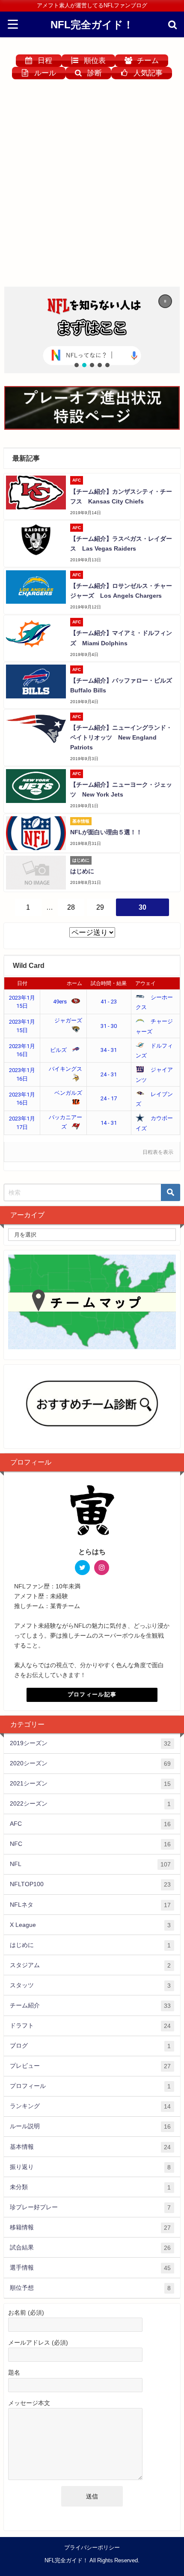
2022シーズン (90, 1804)
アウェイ (145, 983)
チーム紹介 (90, 2005)
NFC (90, 1844)
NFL (90, 1864)
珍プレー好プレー (90, 2207)
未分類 (90, 2187)
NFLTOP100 (90, 1884)
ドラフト (90, 2026)
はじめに (82, 871)
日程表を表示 (158, 1152)
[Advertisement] (92, 186)
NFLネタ (90, 1905)
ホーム (74, 983)
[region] (92, 330)
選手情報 (90, 2268)
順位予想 (90, 2288)
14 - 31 (109, 1123)
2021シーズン (90, 1784)
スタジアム (90, 1965)
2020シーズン (90, 1763)
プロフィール (90, 2086)
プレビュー (90, 2066)
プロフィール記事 (92, 1694)
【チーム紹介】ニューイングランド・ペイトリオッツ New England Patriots (121, 737)
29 (100, 907)
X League (90, 1925)
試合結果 (90, 2248)
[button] (92, 330)
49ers (61, 1002)
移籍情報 (90, 2227)
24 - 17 (109, 1098)
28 (71, 907)
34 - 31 (109, 1050)
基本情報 (90, 2147)
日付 (22, 983)
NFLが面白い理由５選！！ (106, 832)
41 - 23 (109, 1002)
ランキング (90, 2106)
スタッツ (90, 1985)
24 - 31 (109, 1074)
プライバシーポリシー (92, 2548)
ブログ (90, 2046)
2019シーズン (90, 1743)
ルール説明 (90, 2126)
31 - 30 (109, 1026)
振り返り (90, 2167)
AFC (90, 1824)
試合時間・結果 (109, 983)
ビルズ (59, 1050)
